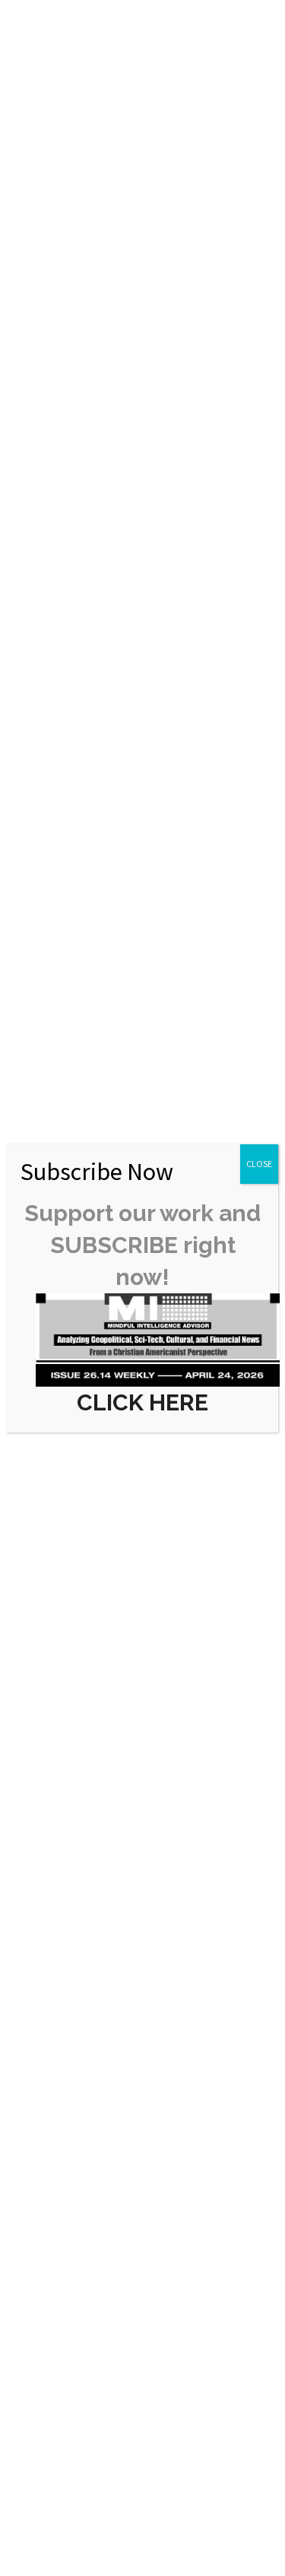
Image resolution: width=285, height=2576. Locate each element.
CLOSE (259, 1164)
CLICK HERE (142, 1402)
